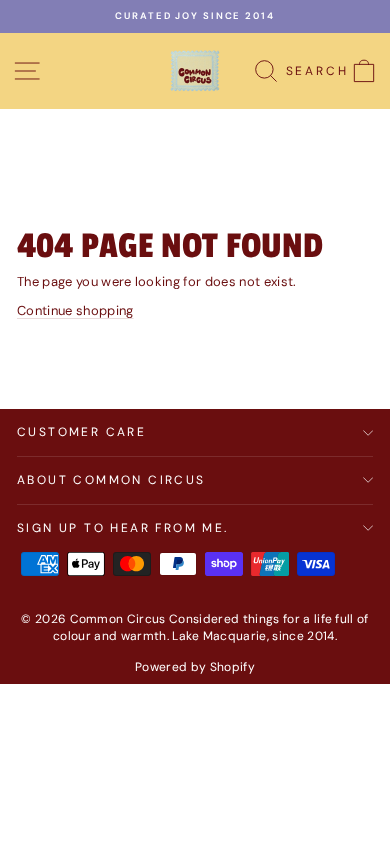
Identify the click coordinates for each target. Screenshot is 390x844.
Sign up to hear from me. (123, 528)
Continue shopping (75, 310)
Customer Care (81, 432)
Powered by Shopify (195, 667)
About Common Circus (111, 480)
